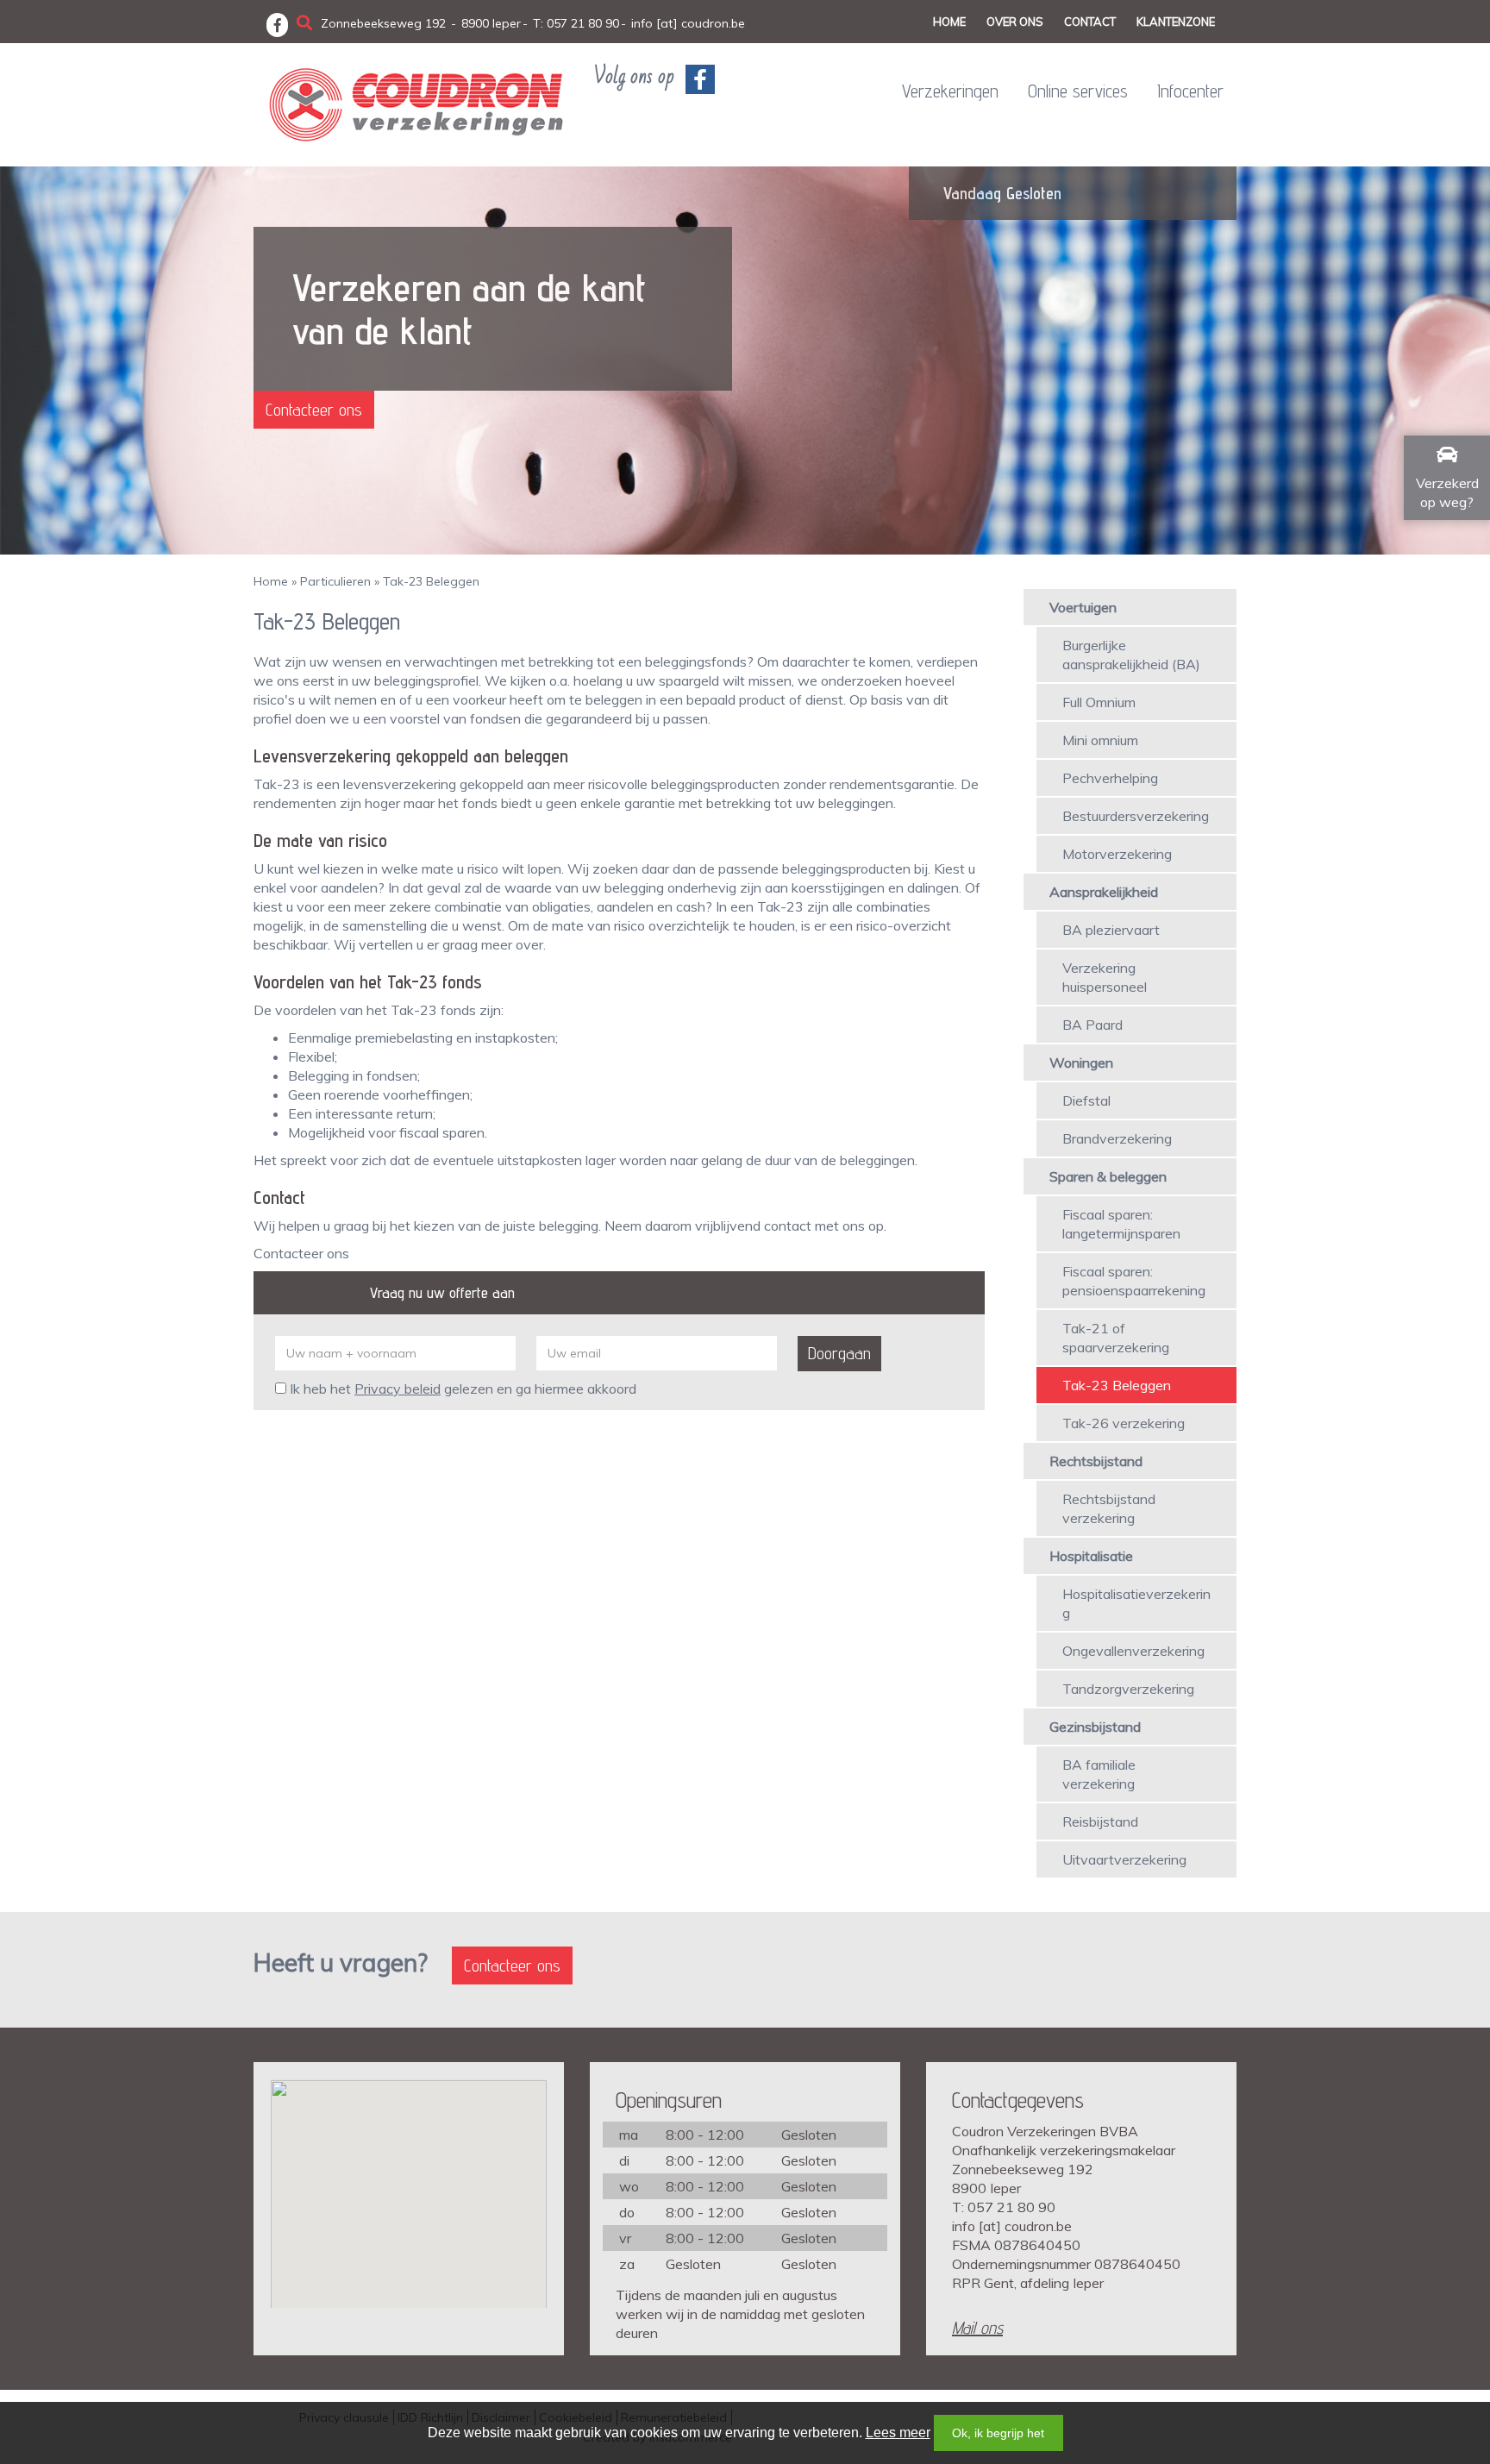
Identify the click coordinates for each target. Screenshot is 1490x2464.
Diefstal (1086, 1100)
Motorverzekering (1117, 854)
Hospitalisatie (1091, 1556)
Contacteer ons (314, 410)
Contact (1090, 22)
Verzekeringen (950, 91)
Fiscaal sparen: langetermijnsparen (1121, 1224)
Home (949, 22)
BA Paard (1092, 1025)
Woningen (1081, 1063)
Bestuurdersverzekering (1136, 816)
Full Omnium (1099, 702)
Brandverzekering (1117, 1138)
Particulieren (335, 581)
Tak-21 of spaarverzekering (1116, 1338)
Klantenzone (1176, 22)
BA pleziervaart (1111, 930)
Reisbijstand (1100, 1821)
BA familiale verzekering (1099, 1774)
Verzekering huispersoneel (1105, 977)
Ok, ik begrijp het (998, 2433)
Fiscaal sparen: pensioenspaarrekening (1134, 1281)
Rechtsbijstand (1096, 1461)
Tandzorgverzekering (1128, 1689)
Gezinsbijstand (1095, 1727)
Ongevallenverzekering (1133, 1651)
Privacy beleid (398, 1389)
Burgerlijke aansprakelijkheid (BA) (1131, 655)
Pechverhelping (1110, 778)
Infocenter (1190, 91)
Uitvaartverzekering (1124, 1859)
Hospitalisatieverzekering (1136, 1603)
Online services (1078, 91)
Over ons (1015, 22)
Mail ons (977, 2328)
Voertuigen (1083, 607)
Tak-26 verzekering (1124, 1423)
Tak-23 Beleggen (1117, 1385)
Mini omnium (1100, 740)
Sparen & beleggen (1108, 1176)
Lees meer (898, 2433)
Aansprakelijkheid (1104, 892)
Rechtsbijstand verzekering (1109, 1508)
